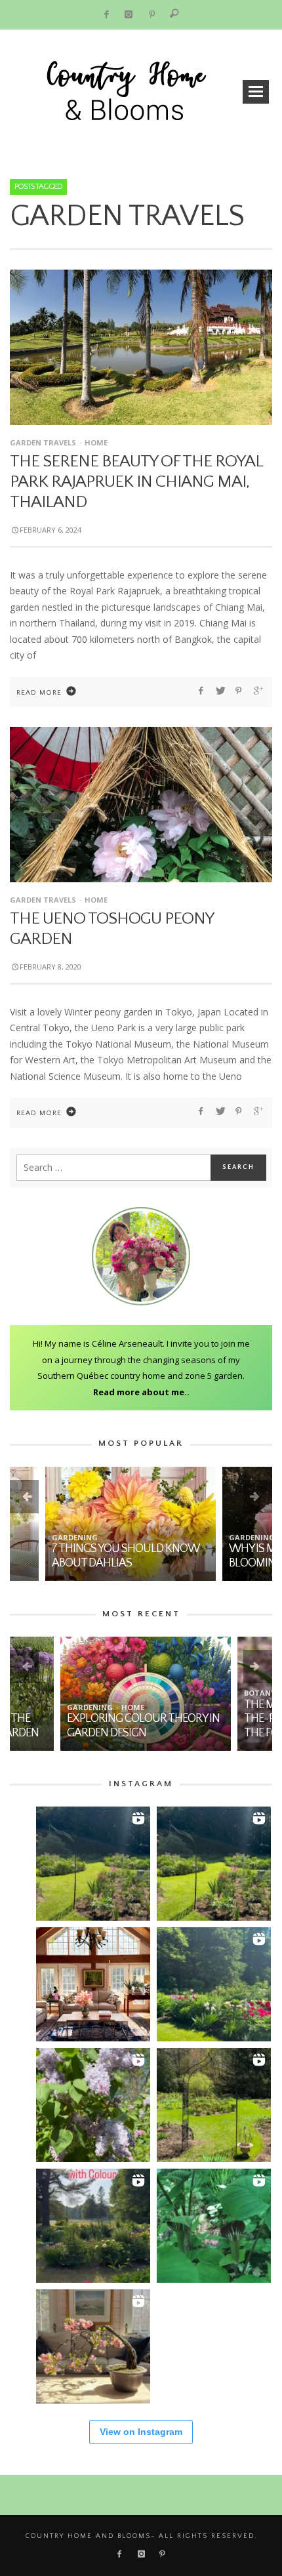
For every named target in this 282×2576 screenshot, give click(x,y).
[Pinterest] (152, 15)
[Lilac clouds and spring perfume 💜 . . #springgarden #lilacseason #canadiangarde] (93, 2105)
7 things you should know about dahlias (90, 1556)
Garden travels (43, 442)
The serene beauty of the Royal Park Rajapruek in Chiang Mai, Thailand (136, 482)
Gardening (39, 1537)
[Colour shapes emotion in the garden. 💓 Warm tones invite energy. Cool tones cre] (93, 2226)
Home (96, 442)
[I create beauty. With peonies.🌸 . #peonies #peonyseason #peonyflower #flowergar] (214, 1984)
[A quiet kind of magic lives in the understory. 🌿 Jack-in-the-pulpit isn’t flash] (214, 2226)
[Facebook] (106, 15)
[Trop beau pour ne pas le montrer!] (93, 2346)
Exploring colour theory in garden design (93, 1726)
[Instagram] (129, 15)
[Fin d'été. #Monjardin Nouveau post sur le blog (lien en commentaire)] (93, 1864)
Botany (209, 1693)
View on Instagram (141, 2432)
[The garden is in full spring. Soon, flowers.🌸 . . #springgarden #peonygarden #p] (214, 2105)
